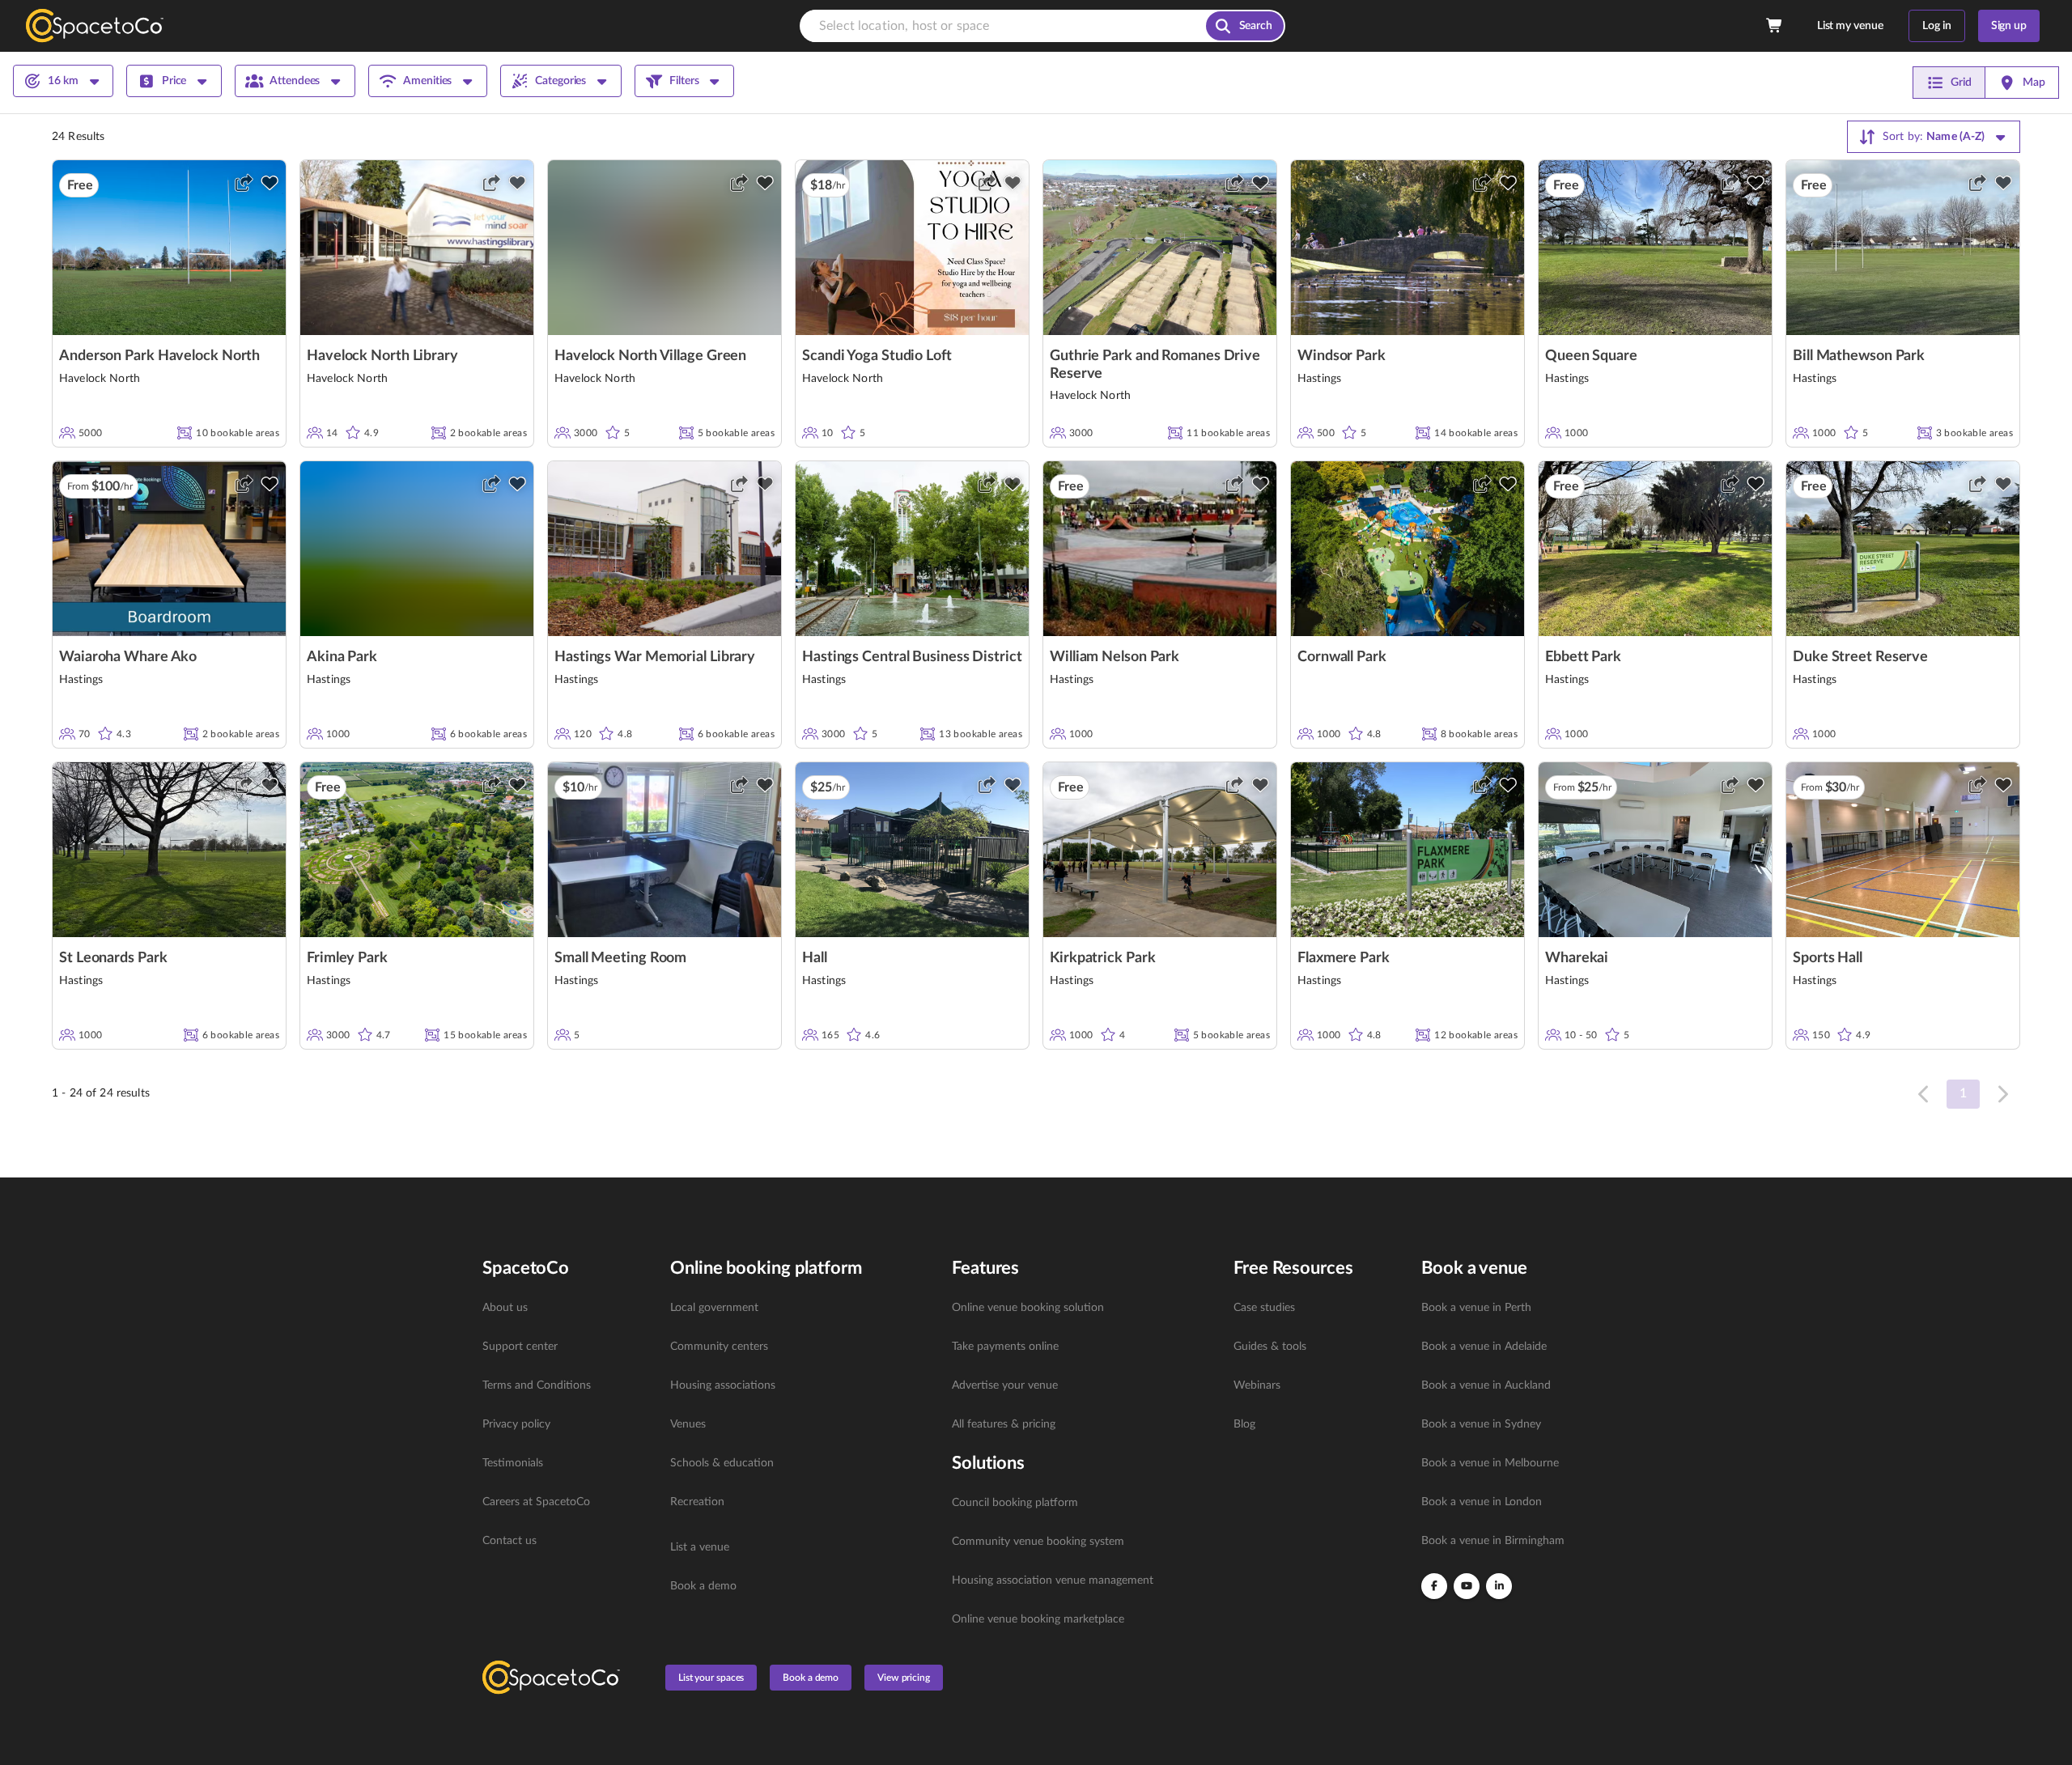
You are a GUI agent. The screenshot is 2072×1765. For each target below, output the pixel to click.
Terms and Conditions (537, 1385)
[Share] (244, 183)
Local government (714, 1308)
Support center (520, 1347)
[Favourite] (270, 183)
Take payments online (1005, 1347)
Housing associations (723, 1385)
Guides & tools (1270, 1347)
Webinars (1257, 1385)
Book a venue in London (1482, 1502)
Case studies (1264, 1308)
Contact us (510, 1541)
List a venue (700, 1547)
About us (505, 1308)
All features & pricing (1004, 1424)
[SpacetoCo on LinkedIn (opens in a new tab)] (1499, 1586)
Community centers (719, 1347)
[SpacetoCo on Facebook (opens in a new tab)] (1434, 1586)
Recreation (697, 1502)
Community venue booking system (1038, 1542)
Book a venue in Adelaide (1484, 1347)
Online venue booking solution (1028, 1308)
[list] (567, 1424)
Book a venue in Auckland (1486, 1385)
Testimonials (513, 1463)
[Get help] (2040, 1729)
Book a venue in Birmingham (1493, 1541)
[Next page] (2002, 1094)
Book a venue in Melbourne (1490, 1463)
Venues (688, 1424)
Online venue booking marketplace (1038, 1619)
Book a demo (703, 1586)
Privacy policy (516, 1424)
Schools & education (722, 1463)
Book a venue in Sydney (1481, 1424)
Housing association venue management (1053, 1580)
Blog (1244, 1424)
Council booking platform (1015, 1503)
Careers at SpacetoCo (536, 1502)
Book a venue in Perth (1476, 1308)
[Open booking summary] (1775, 26)
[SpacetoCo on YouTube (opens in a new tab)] (1467, 1586)
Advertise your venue (1005, 1385)
